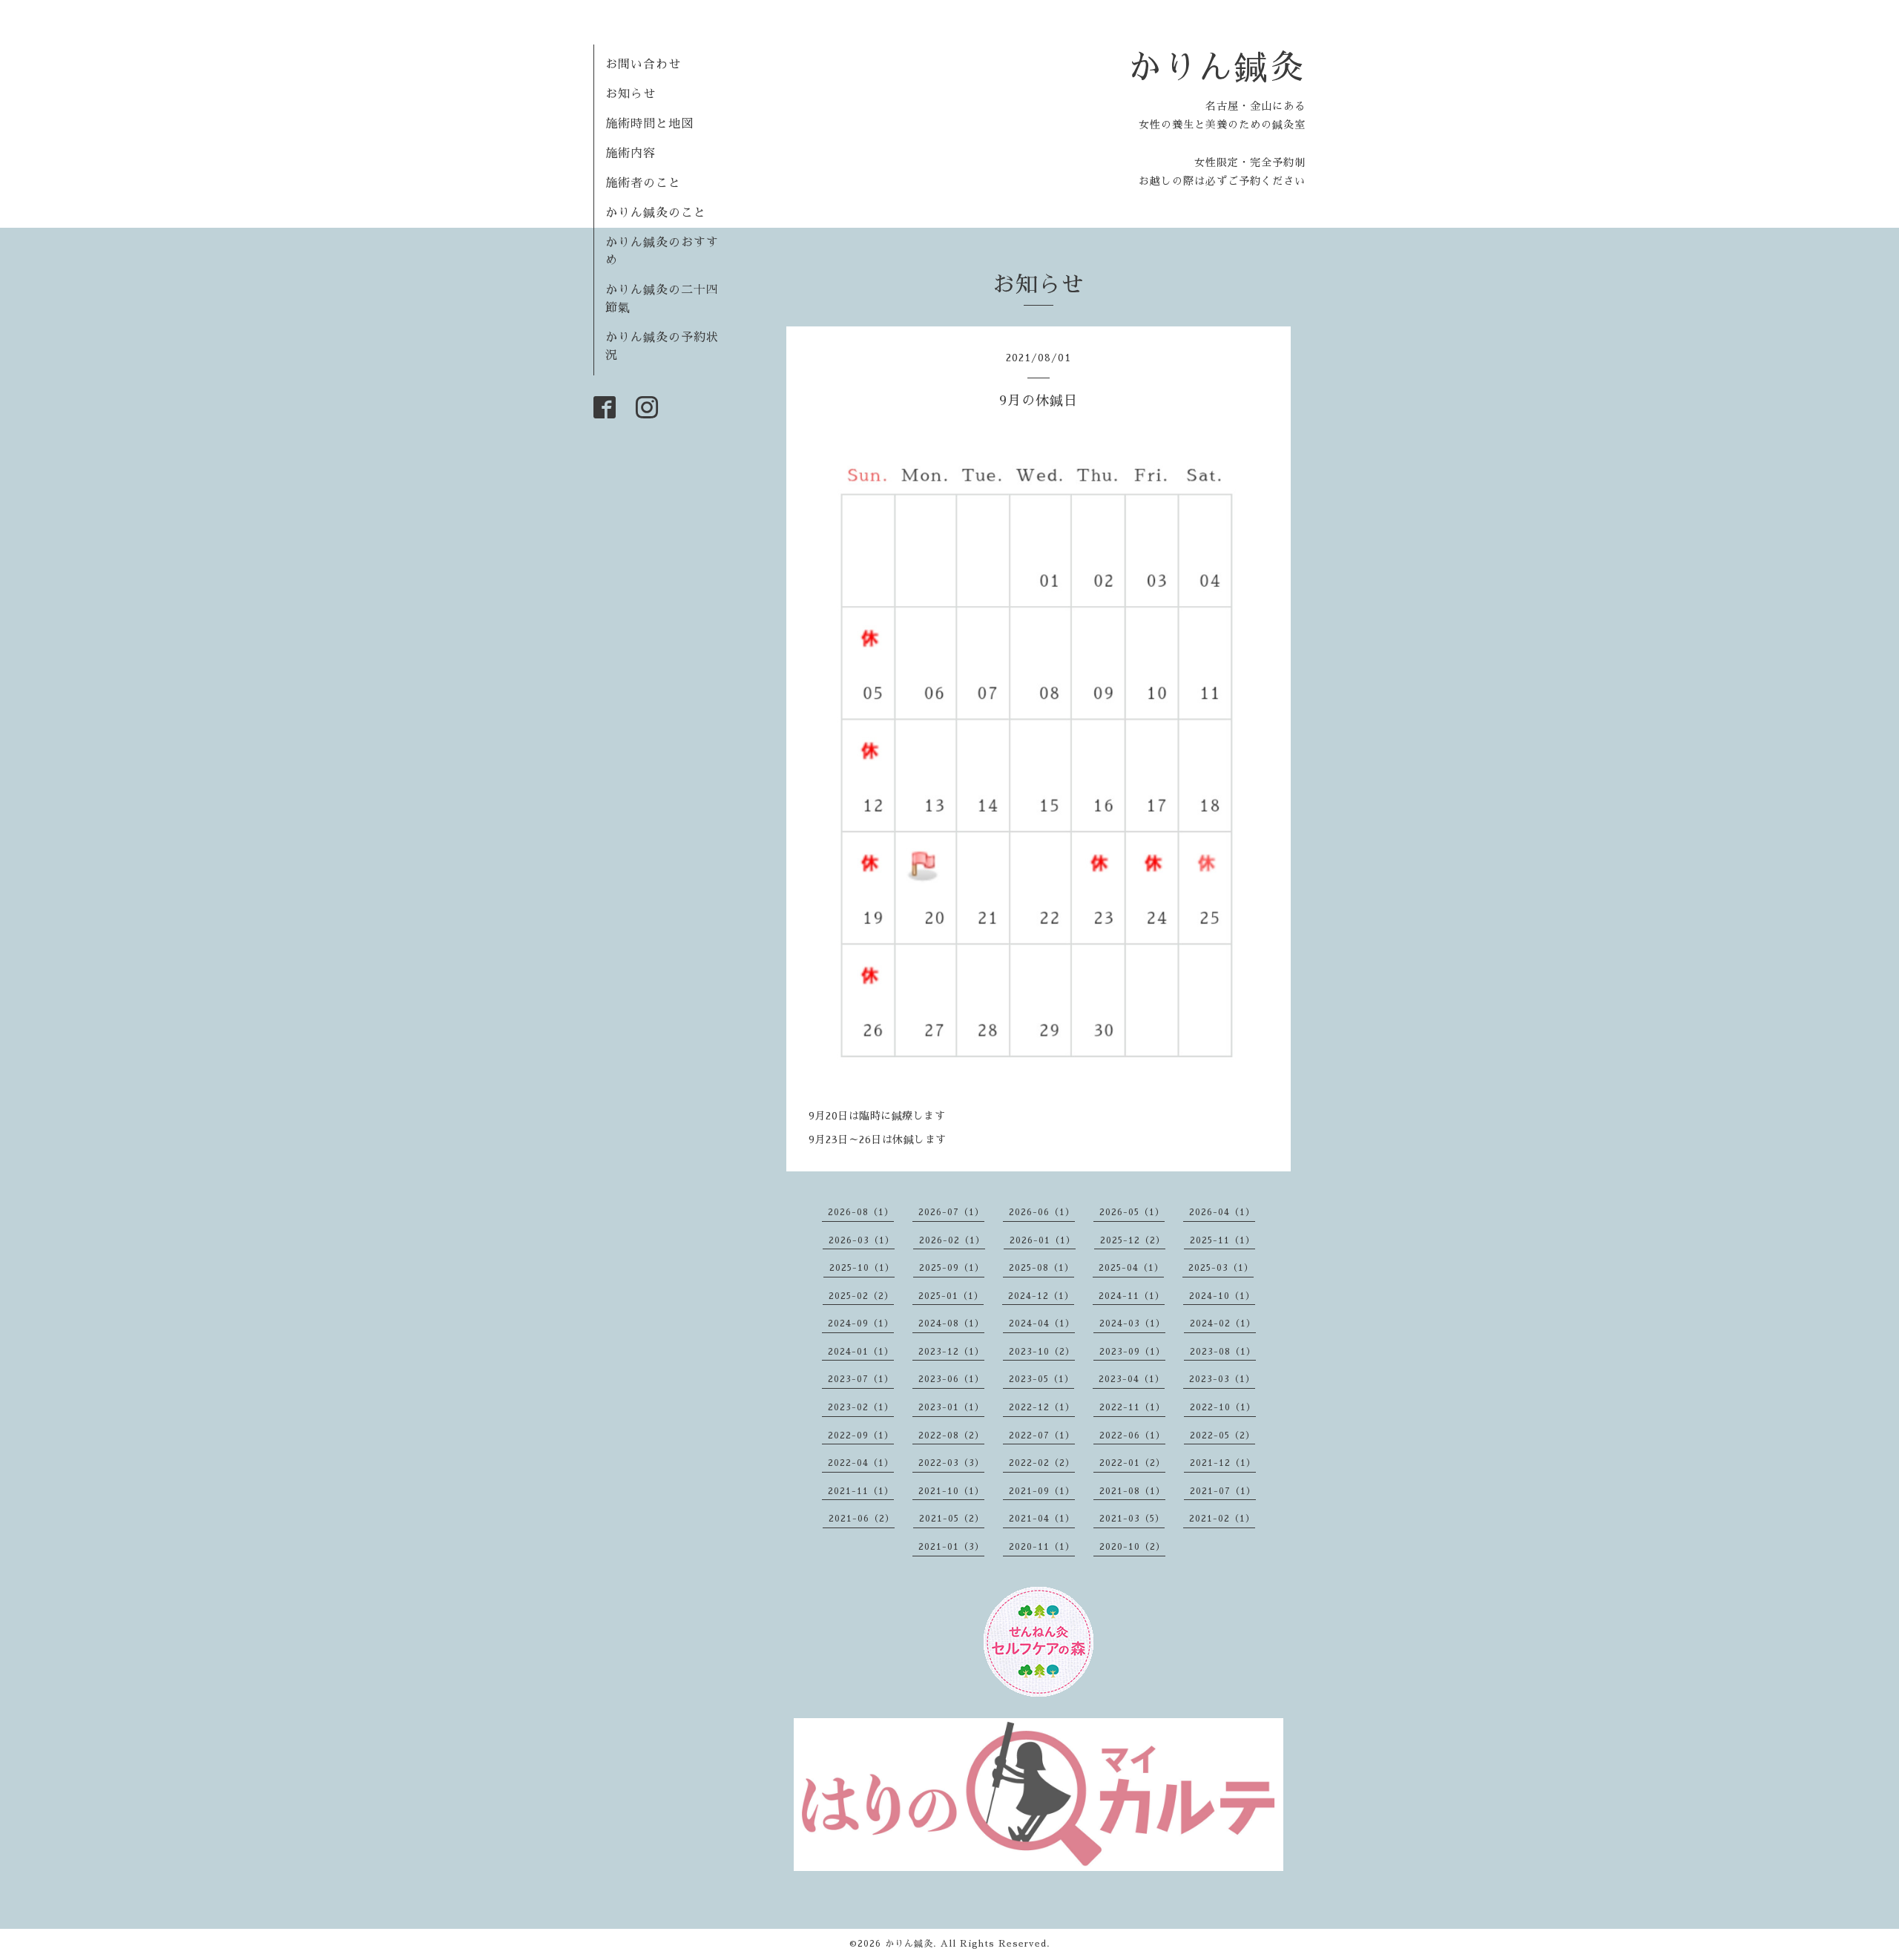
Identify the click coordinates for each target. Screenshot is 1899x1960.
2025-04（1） (1131, 1268)
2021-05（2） (952, 1519)
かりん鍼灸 (1217, 67)
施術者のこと (643, 183)
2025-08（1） (1041, 1268)
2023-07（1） (861, 1379)
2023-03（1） (1222, 1379)
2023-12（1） (951, 1352)
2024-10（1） (1222, 1296)
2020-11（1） (1042, 1547)
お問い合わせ (643, 65)
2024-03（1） (1132, 1323)
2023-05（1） (1041, 1379)
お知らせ (631, 94)
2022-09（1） (861, 1436)
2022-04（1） (861, 1463)
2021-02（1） (1222, 1519)
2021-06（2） (862, 1519)
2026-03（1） (862, 1240)
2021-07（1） (1223, 1491)
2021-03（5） (1132, 1519)
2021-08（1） (1132, 1491)
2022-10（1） (1223, 1407)
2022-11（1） (1132, 1407)
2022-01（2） (1132, 1463)
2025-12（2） (1133, 1240)
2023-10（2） (1042, 1352)
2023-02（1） (861, 1407)
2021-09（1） (1042, 1491)
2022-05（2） (1222, 1436)
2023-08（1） (1223, 1352)
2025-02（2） (861, 1296)
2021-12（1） (1223, 1463)
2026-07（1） (951, 1212)
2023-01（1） (951, 1407)
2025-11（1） (1222, 1240)
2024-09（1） (861, 1323)
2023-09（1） (1132, 1352)
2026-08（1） (861, 1212)
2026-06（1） (1042, 1212)
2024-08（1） (951, 1323)
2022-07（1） (1042, 1436)
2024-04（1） (1042, 1323)
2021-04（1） (1042, 1519)
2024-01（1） (861, 1352)
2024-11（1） (1132, 1296)
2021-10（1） (951, 1491)
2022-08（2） (951, 1436)
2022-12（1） (1042, 1407)
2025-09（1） (952, 1268)
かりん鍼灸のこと (656, 213)
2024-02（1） (1223, 1323)
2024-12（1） (1041, 1296)
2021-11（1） (861, 1491)
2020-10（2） (1132, 1547)
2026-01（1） (1043, 1240)
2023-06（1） (951, 1379)
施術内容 (631, 154)
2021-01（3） (951, 1547)
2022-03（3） (951, 1463)
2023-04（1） (1132, 1379)
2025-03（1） (1221, 1268)
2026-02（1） (952, 1240)
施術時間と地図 (649, 124)
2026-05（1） (1132, 1212)
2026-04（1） (1222, 1212)
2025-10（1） (862, 1268)
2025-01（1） (951, 1296)
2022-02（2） (1042, 1463)
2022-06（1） (1132, 1436)
